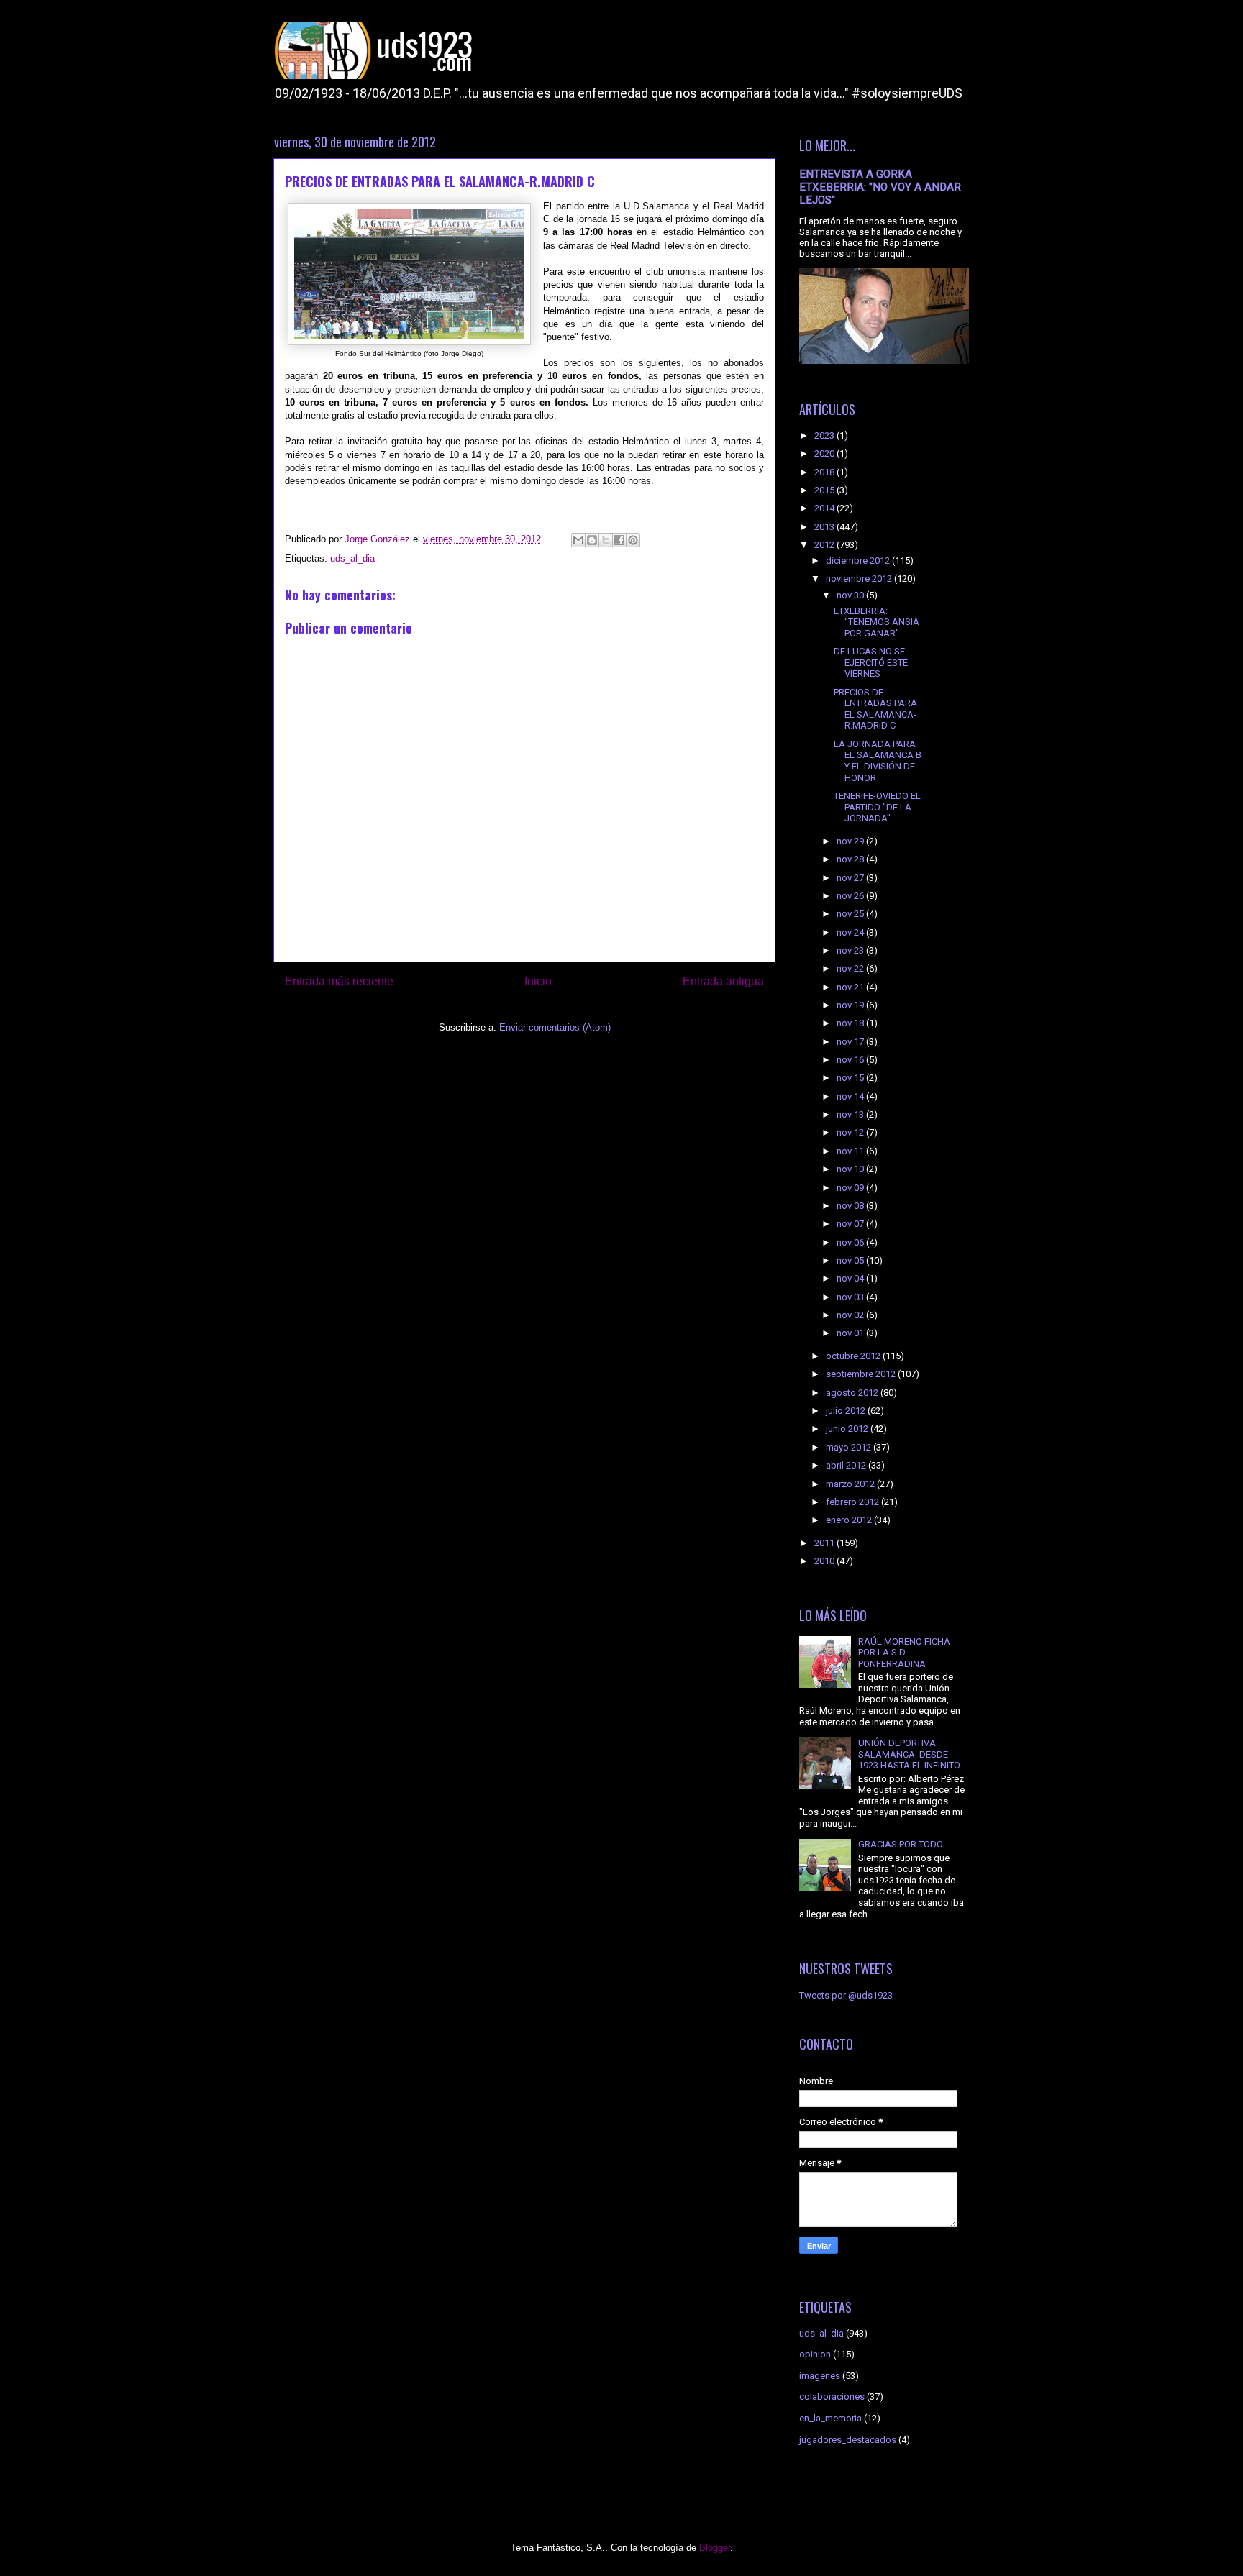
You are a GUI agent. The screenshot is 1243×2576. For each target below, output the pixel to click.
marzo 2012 (851, 1484)
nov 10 (851, 1169)
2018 (825, 472)
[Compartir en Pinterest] (633, 540)
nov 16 (851, 1060)
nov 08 (851, 1206)
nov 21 (851, 987)
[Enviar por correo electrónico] (578, 540)
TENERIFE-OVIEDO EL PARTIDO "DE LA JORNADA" (877, 807)
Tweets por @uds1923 (846, 1995)
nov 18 (851, 1023)
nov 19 (851, 1005)
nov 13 (851, 1114)
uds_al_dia (352, 558)
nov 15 (851, 1078)
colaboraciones (832, 2397)
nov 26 (851, 896)
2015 (825, 490)
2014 (825, 508)
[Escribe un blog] (592, 540)
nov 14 (851, 1096)
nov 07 (851, 1224)
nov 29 (851, 841)
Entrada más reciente (339, 981)
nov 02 (851, 1315)
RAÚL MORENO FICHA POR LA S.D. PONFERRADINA (904, 1653)
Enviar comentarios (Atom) (555, 1027)
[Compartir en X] (606, 540)
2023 (825, 435)
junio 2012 (848, 1429)
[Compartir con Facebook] (619, 540)
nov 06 (851, 1242)
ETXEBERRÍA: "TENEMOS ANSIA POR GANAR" (877, 622)
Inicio (538, 981)
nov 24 (851, 932)
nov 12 (851, 1132)
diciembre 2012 (859, 561)
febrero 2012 (853, 1502)
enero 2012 (850, 1520)
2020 (825, 453)
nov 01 (851, 1333)
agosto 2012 (853, 1393)
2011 (825, 1543)
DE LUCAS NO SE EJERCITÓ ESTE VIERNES (871, 662)
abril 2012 (847, 1465)
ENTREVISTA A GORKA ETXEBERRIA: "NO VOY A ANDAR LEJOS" (880, 187)
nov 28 (851, 859)
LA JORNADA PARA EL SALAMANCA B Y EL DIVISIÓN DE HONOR (878, 761)
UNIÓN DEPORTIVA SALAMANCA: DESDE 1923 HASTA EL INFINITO (909, 1754)
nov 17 (851, 1042)
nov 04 (851, 1278)
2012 (825, 545)
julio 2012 (847, 1411)
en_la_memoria (830, 2418)
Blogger (715, 2548)
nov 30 (851, 595)
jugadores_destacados (848, 2440)
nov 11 (851, 1151)
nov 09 (851, 1188)
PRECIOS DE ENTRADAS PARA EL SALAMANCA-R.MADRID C (875, 709)
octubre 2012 (854, 1356)
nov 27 (851, 878)
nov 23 (851, 950)
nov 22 (851, 968)
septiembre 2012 (862, 1374)
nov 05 (851, 1260)
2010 (825, 1561)
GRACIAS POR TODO (901, 1844)
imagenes (820, 2376)
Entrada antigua (723, 981)
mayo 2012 (850, 1447)
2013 (825, 527)
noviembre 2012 (860, 579)
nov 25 (851, 914)
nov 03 (851, 1297)
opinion (815, 2354)
